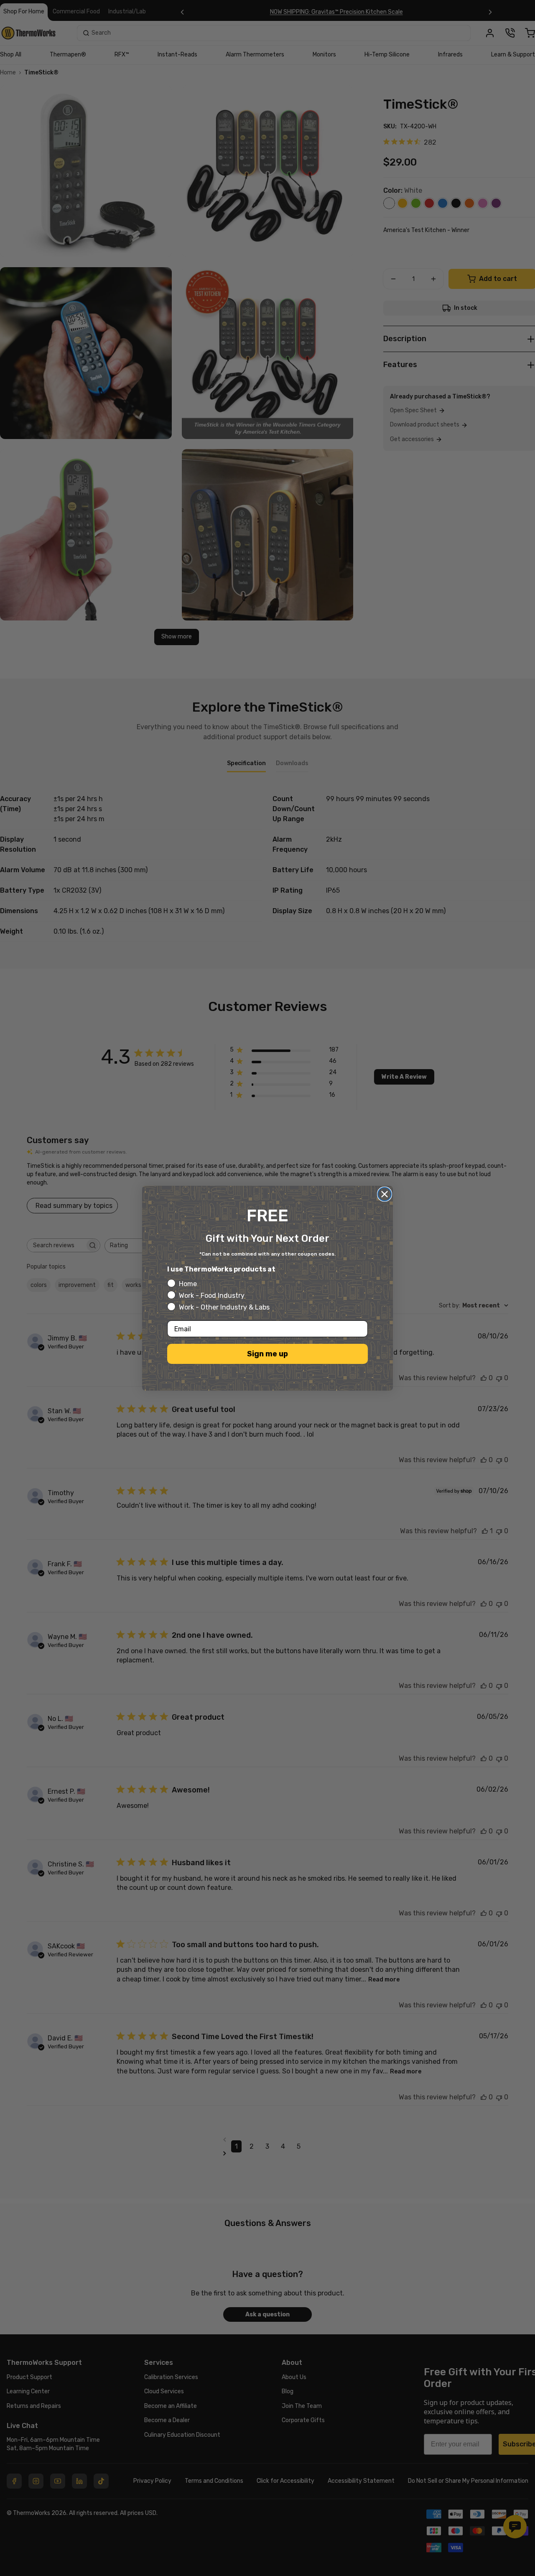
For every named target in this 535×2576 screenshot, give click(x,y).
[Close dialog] (385, 1194)
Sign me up (267, 1354)
